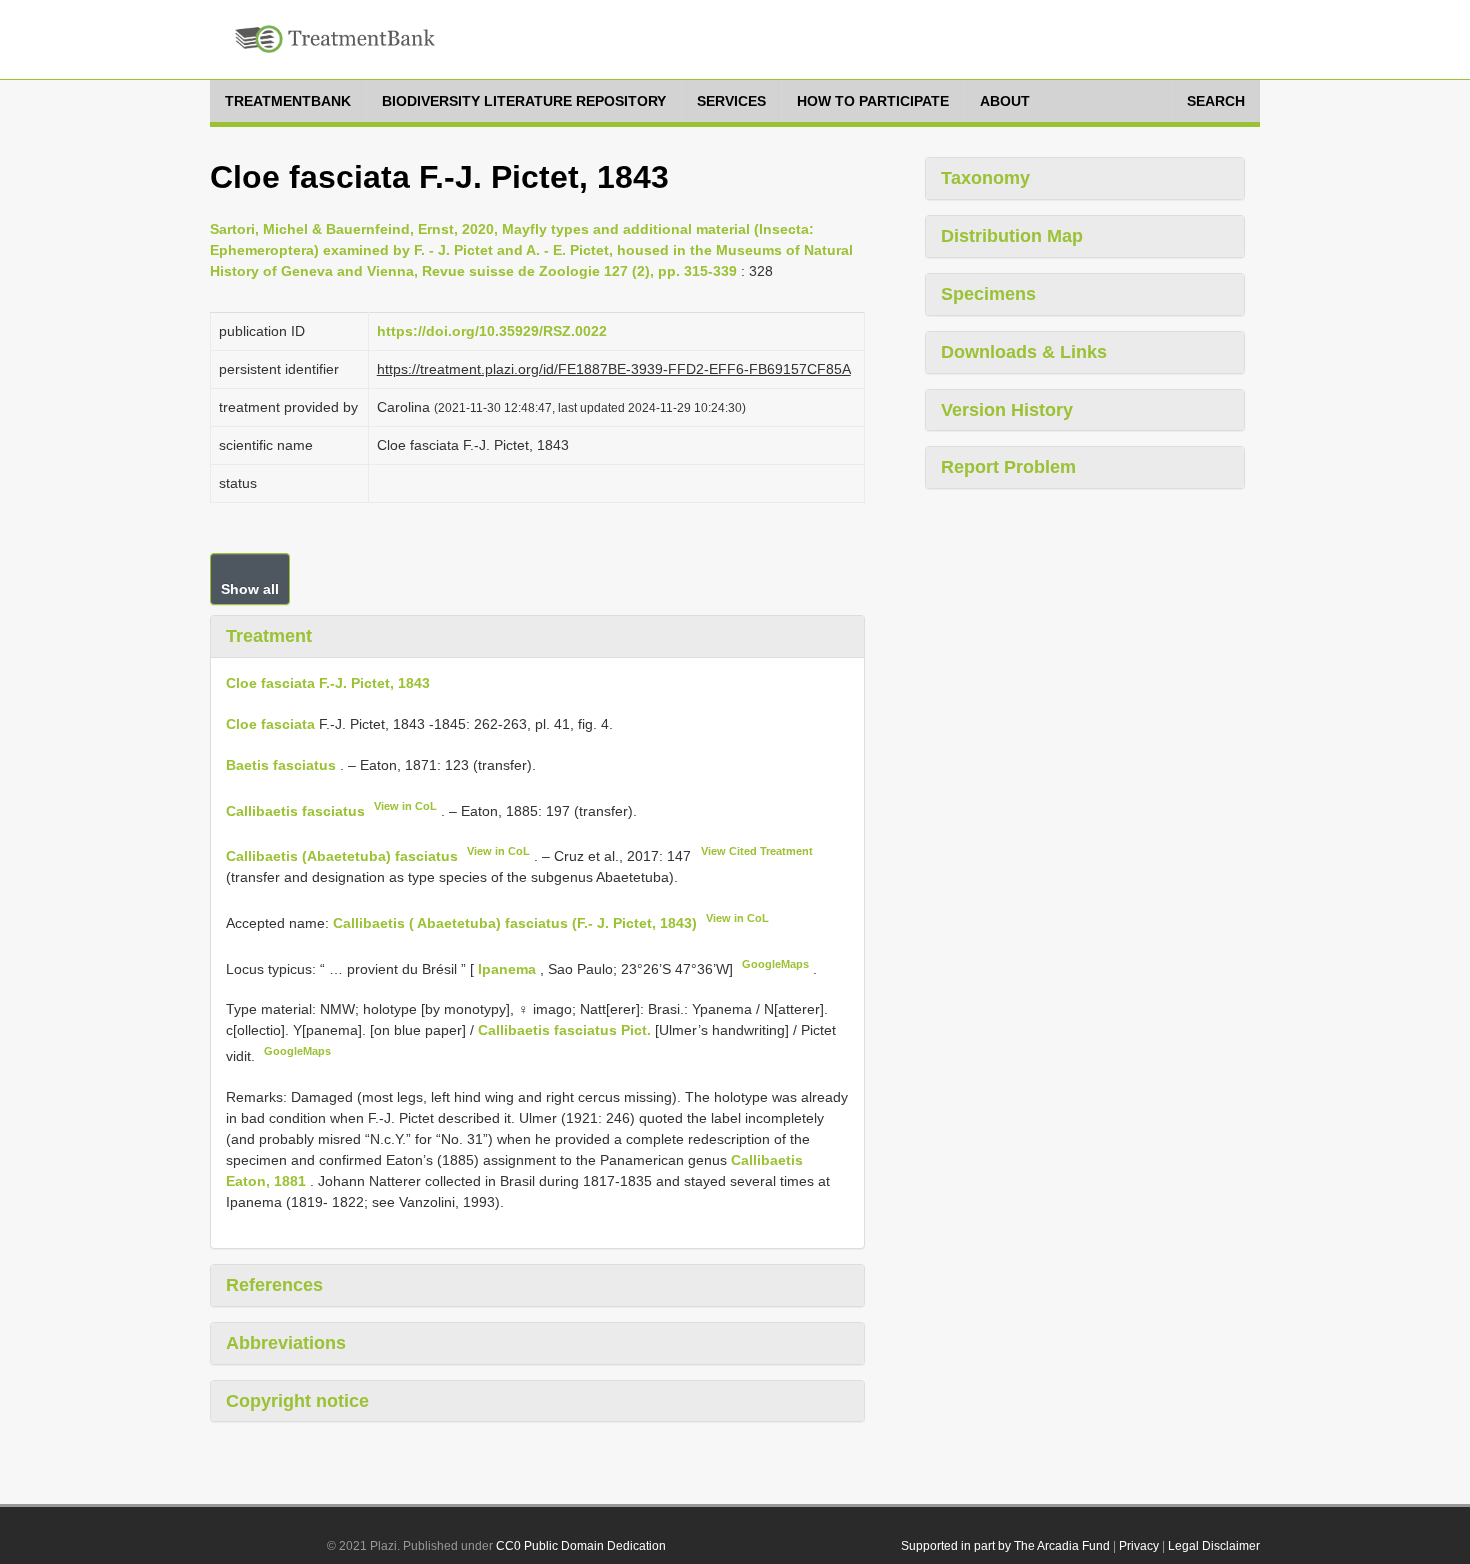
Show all (250, 589)
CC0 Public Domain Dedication (581, 1546)
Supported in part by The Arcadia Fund (1005, 1546)
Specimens (988, 294)
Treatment (269, 636)
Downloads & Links (1024, 352)
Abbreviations (286, 1343)
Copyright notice (297, 1401)
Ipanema (509, 968)
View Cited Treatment (757, 851)
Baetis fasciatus (281, 765)
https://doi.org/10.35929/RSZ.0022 (492, 331)
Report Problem (1008, 467)
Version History (1007, 410)
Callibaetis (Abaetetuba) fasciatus (342, 856)
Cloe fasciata (270, 724)
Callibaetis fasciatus (295, 810)
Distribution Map (1012, 236)
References (274, 1285)
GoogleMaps (775, 964)
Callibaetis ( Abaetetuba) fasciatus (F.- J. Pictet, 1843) (515, 923)
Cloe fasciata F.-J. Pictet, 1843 (328, 683)
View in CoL (405, 806)
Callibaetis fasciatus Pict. (564, 1030)
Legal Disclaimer (1214, 1546)
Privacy (1139, 1546)
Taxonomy (985, 178)
